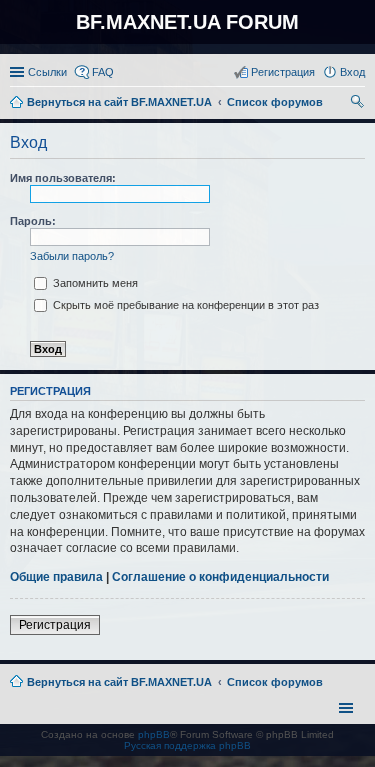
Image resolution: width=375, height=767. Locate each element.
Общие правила (56, 577)
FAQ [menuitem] (103, 72)
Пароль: (33, 221)
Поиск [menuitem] (359, 104)
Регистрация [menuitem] (283, 72)
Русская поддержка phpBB (187, 745)
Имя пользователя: (63, 178)
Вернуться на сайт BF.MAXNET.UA (119, 682)
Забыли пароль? (72, 256)
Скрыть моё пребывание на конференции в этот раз (184, 305)
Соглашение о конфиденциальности (220, 577)
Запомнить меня (94, 283)
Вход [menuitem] (352, 72)
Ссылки (47, 72)
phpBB (154, 734)
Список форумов (275, 682)
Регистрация (55, 625)
